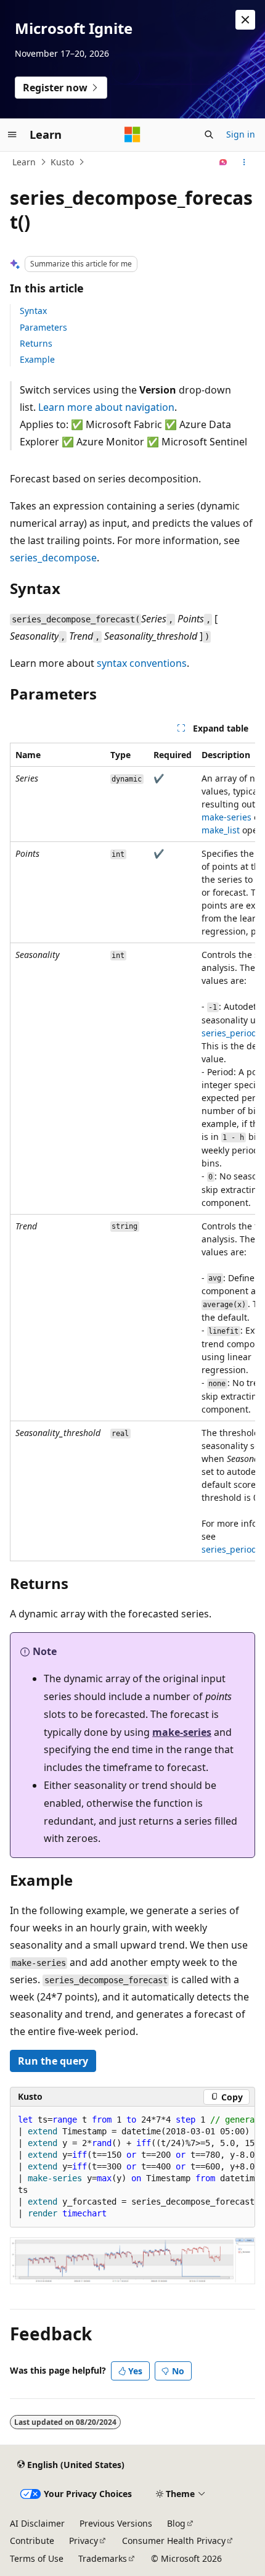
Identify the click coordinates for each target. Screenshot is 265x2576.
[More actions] (244, 162)
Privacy (84, 2541)
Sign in (241, 134)
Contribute (32, 2541)
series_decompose (53, 558)
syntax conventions (142, 663)
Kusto (62, 162)
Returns (36, 343)
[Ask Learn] (223, 162)
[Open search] (209, 134)
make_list (221, 830)
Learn (24, 162)
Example (37, 359)
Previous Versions (116, 2523)
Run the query (53, 2061)
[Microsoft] (132, 134)
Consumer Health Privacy (174, 2541)
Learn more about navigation (106, 407)
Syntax (33, 311)
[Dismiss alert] (245, 20)
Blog (176, 2523)
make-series (226, 817)
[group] (132, 1152)
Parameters (43, 327)
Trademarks (103, 2558)
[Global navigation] (12, 134)
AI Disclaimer (37, 2523)
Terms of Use (37, 2558)
